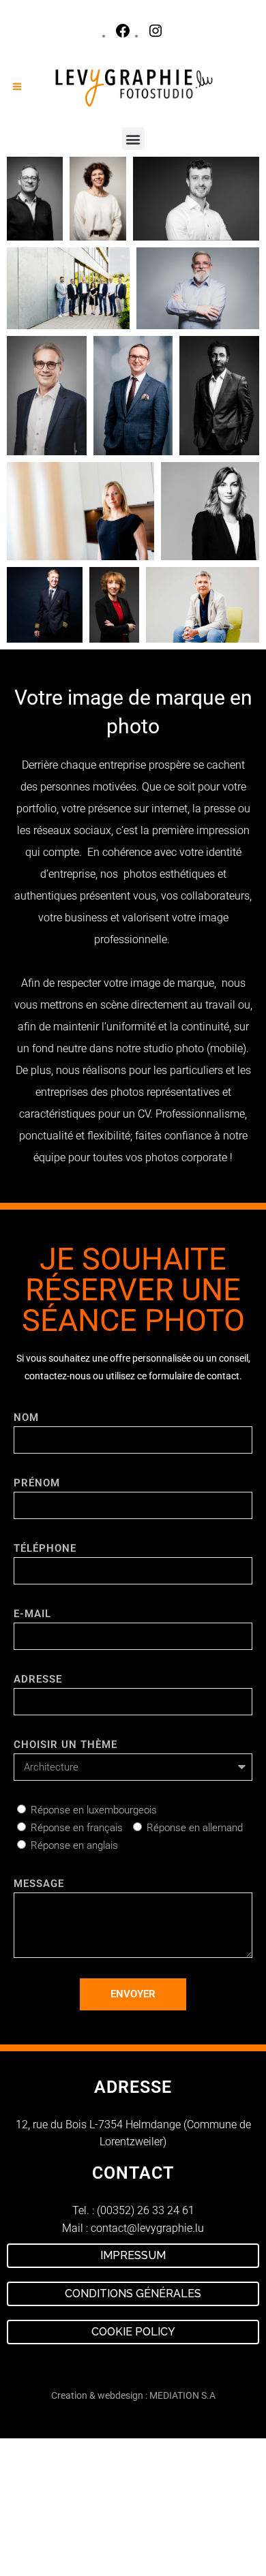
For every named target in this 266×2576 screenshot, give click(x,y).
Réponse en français (77, 1828)
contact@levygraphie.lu (147, 2228)
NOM (26, 1417)
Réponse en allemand (195, 1828)
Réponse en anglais (74, 1845)
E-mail (32, 1614)
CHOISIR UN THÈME (65, 1745)
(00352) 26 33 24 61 (146, 2210)
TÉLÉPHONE (45, 1548)
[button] (133, 139)
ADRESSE (38, 1679)
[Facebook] (123, 36)
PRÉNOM (37, 1483)
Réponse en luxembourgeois (94, 1810)
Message (39, 1884)
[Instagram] (156, 36)
